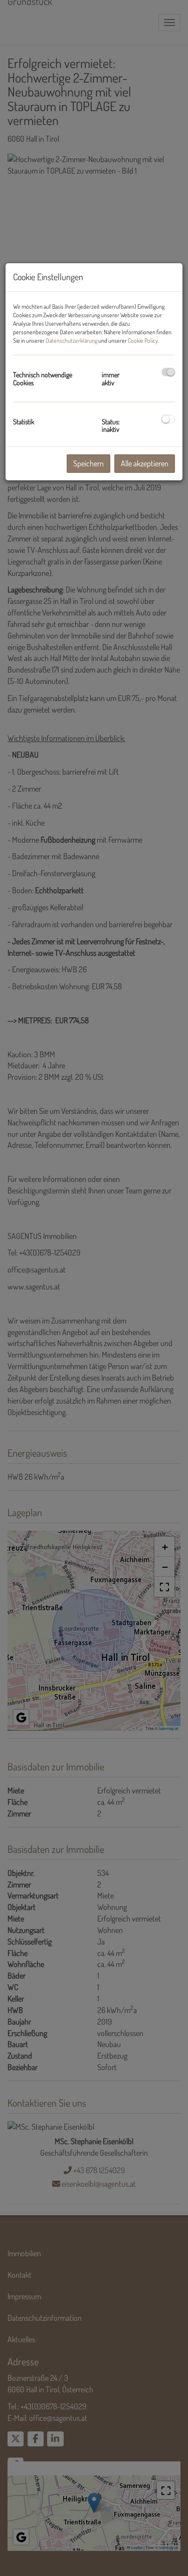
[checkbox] (168, 372)
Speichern (88, 463)
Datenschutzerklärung (71, 341)
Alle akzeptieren (145, 463)
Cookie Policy (143, 341)
